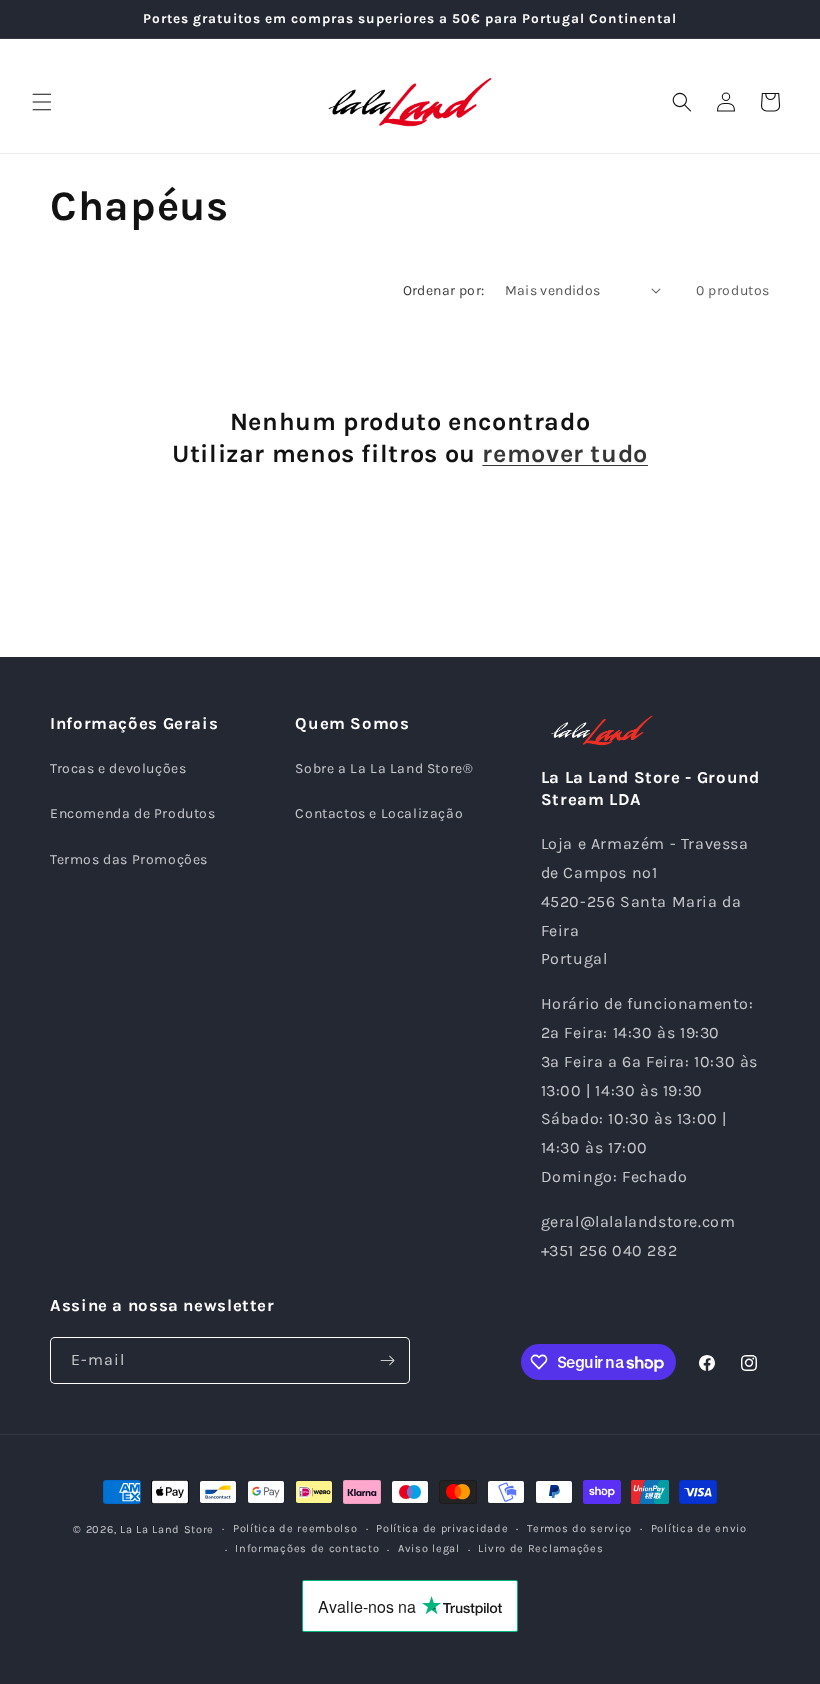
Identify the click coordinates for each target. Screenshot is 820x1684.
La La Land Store (167, 1529)
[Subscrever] (387, 1360)
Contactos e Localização (379, 813)
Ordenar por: (444, 290)
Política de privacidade (442, 1528)
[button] (42, 102)
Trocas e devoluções (118, 768)
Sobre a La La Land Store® (384, 768)
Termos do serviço (579, 1528)
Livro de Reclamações (540, 1548)
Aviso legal (429, 1548)
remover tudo (565, 453)
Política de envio (699, 1528)
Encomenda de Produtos (133, 813)
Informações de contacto (307, 1548)
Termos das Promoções (129, 859)
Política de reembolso (295, 1528)
